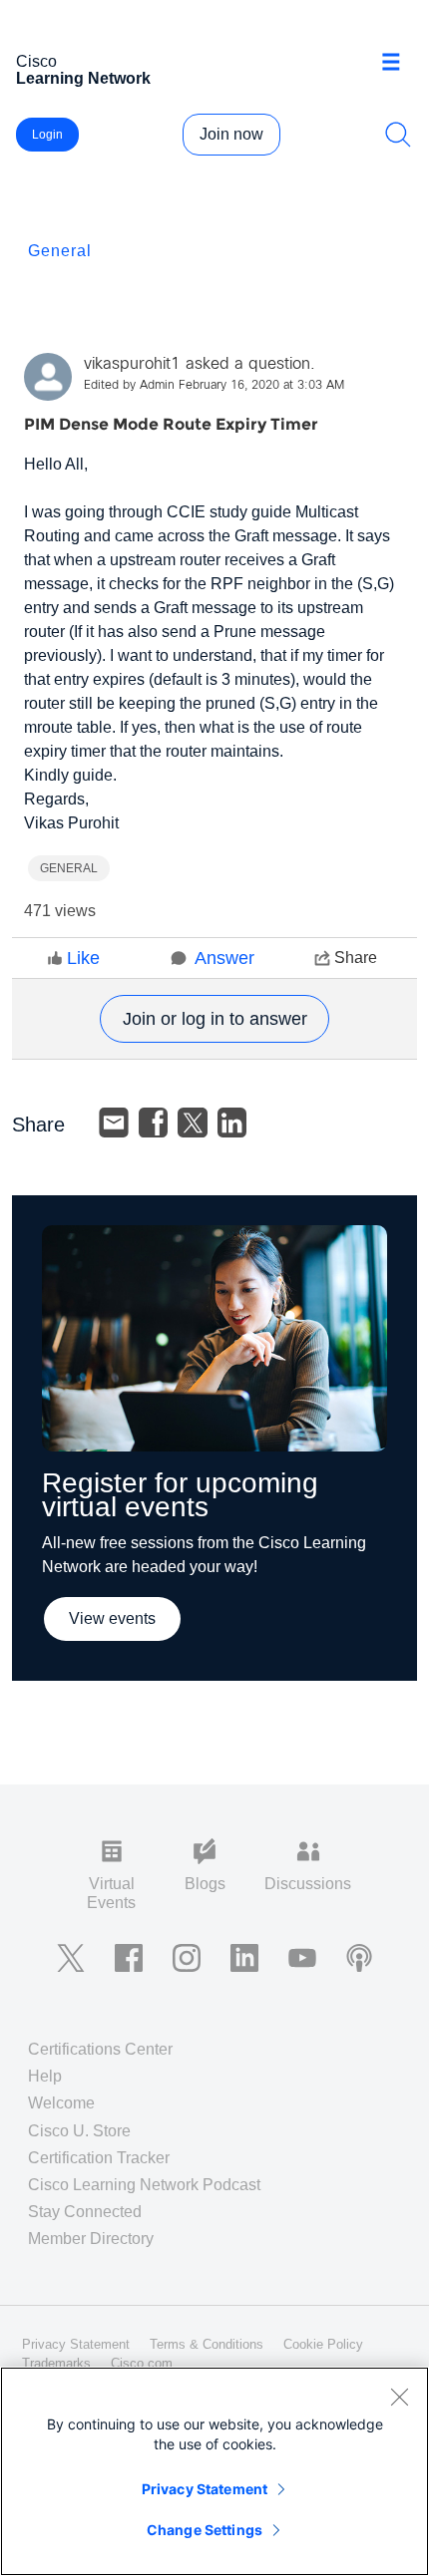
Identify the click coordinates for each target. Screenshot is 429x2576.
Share (356, 958)
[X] (193, 1123)
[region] (214, 2471)
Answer (224, 958)
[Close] (399, 2397)
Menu (398, 64)
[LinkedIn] (232, 1123)
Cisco (83, 70)
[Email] (114, 1123)
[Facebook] (154, 1123)
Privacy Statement (205, 2489)
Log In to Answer (214, 1019)
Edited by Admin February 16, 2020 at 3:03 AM (214, 386)
